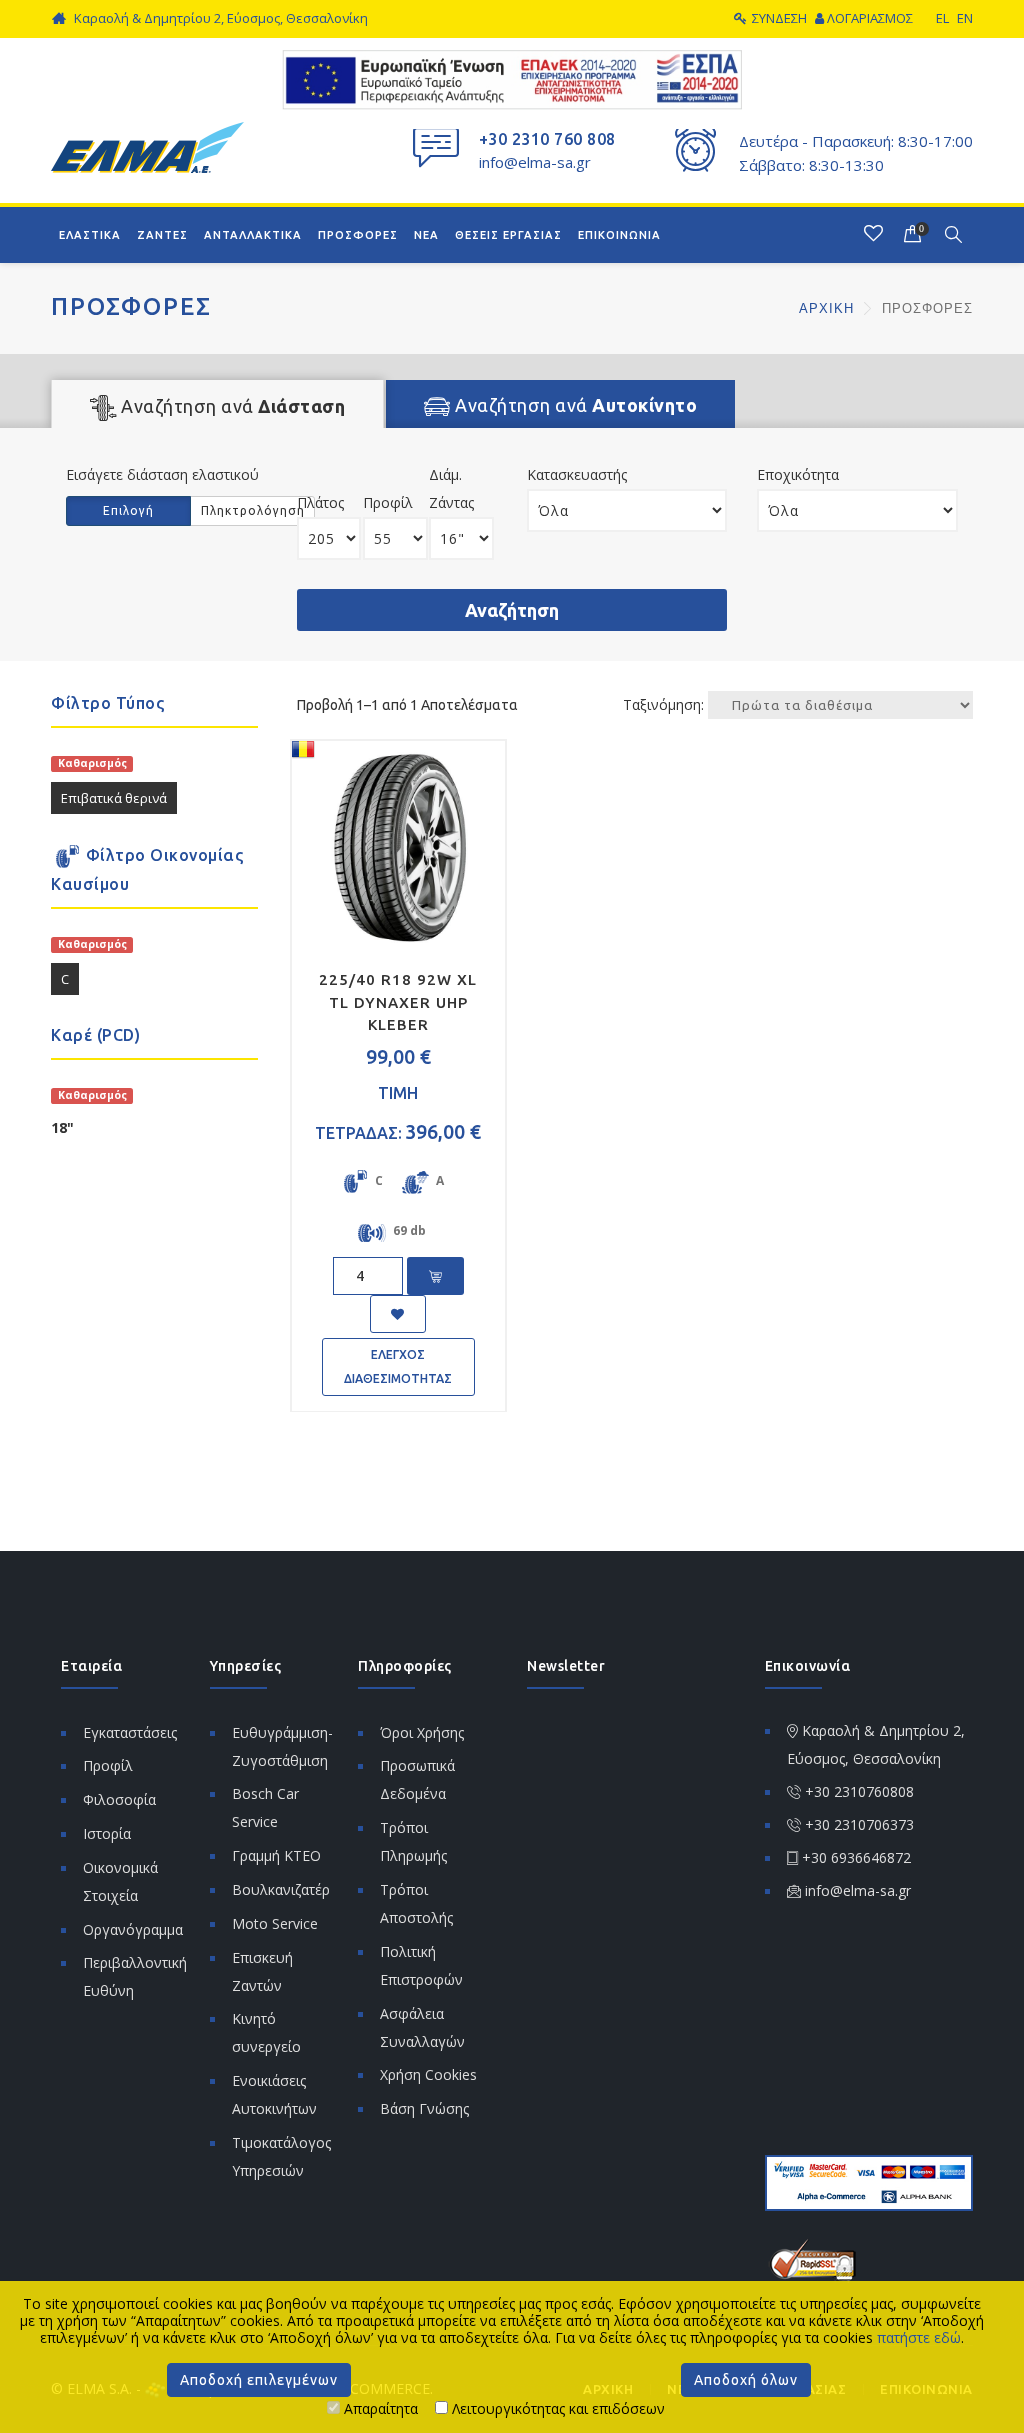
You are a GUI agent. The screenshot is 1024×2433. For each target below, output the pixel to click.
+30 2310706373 (859, 1824)
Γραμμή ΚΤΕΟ (276, 1855)
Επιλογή (128, 510)
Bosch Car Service (265, 1807)
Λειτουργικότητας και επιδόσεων (556, 2408)
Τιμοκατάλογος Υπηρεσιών (281, 2156)
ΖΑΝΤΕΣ (162, 235)
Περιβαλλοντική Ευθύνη (135, 1976)
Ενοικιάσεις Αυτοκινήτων (274, 2094)
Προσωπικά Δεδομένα (417, 1779)
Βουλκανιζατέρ (281, 1889)
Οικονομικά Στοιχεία (120, 1881)
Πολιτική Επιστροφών (421, 1965)
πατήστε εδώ (919, 2337)
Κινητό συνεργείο (266, 2032)
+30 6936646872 (856, 1857)
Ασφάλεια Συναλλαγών (422, 2027)
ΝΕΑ (426, 235)
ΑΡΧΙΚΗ (829, 308)
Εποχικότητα (798, 474)
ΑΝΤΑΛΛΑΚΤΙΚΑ (253, 235)
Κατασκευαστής (577, 474)
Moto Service (275, 1923)
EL (942, 18)
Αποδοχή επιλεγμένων (259, 2380)
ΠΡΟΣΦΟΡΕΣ (358, 235)
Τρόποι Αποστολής (416, 1903)
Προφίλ (388, 502)
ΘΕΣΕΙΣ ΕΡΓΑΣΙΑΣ (508, 235)
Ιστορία (107, 1833)
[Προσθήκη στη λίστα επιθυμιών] (398, 1314)
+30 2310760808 (859, 1791)
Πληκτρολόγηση (253, 510)
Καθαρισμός (92, 763)
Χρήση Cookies (428, 2074)
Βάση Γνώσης (424, 2108)
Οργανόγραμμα (133, 1929)
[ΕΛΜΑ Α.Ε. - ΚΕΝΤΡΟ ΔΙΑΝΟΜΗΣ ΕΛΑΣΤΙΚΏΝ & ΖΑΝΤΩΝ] (148, 145)
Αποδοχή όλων (746, 2380)
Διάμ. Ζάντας (451, 488)
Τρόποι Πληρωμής (413, 1841)
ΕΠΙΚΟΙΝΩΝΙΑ (619, 235)
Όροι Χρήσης (422, 1732)
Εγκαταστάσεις (130, 1732)
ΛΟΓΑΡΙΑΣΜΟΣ (870, 18)
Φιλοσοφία (119, 1799)
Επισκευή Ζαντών (262, 1971)
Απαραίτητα (379, 2408)
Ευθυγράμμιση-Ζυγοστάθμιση (282, 1746)
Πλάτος (320, 502)
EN (965, 18)
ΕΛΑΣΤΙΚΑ (90, 235)
